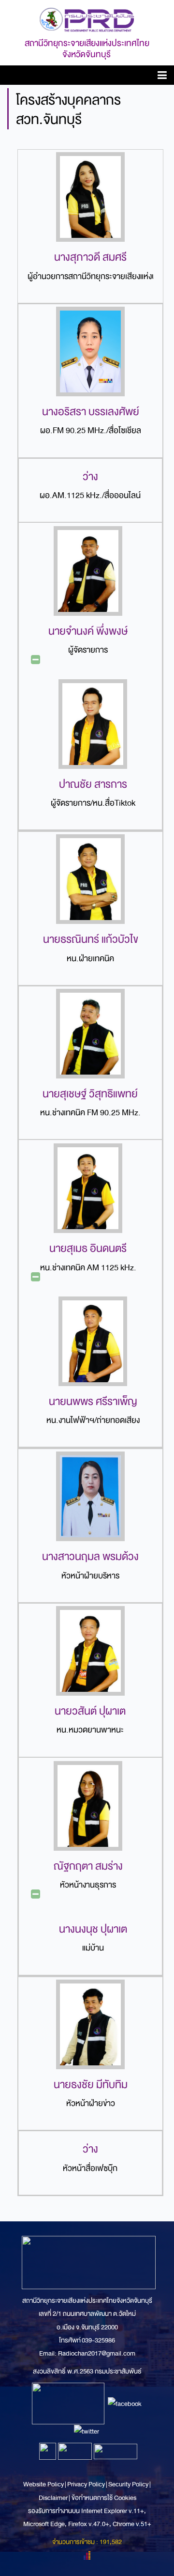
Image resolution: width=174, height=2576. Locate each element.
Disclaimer (54, 2498)
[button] (162, 77)
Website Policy (44, 2484)
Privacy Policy (86, 2484)
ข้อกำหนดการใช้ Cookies (104, 2498)
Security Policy (128, 2484)
